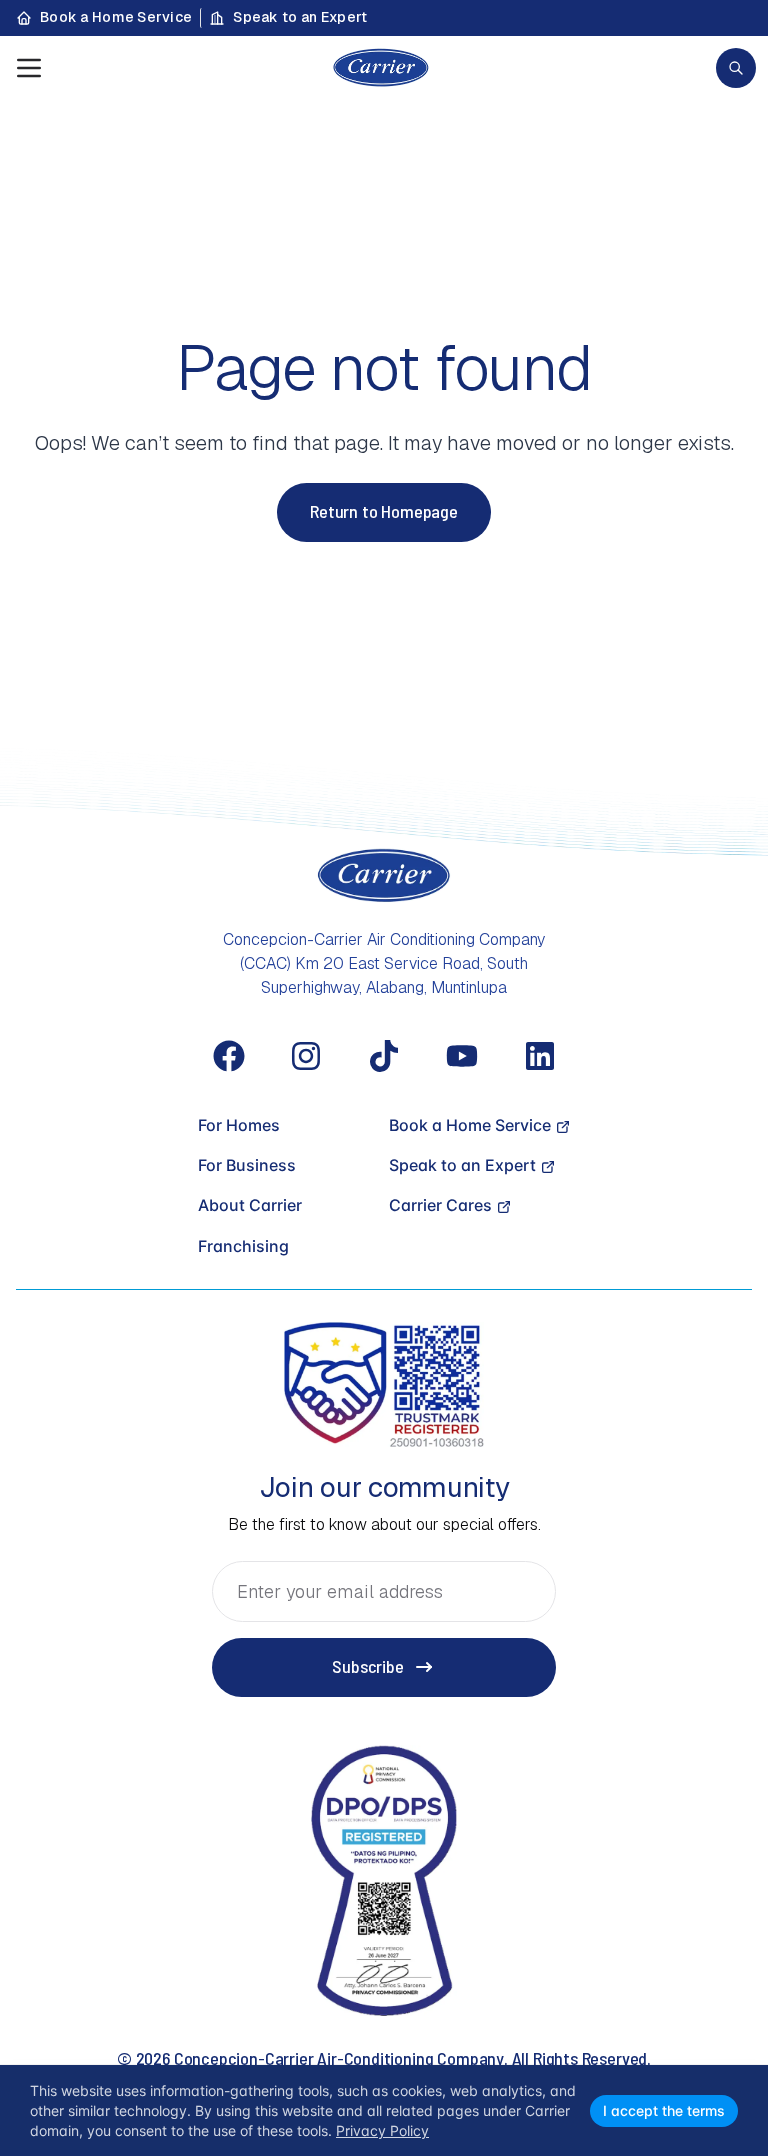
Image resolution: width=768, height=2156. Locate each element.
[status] (384, 2110)
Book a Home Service (116, 17)
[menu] (29, 68)
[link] (736, 68)
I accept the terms (664, 2110)
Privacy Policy (382, 2130)
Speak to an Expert (300, 17)
